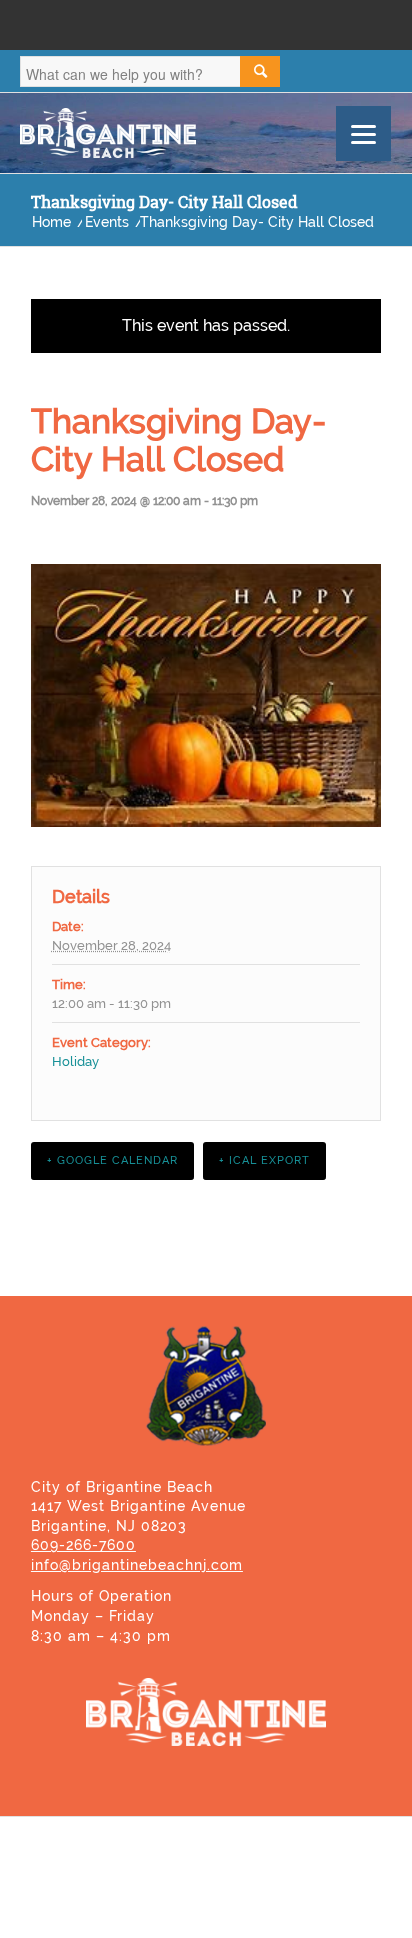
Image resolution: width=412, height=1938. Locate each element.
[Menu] (363, 133)
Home (51, 222)
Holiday (75, 1061)
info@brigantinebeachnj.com (137, 1565)
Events (107, 222)
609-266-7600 (83, 1545)
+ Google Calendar (112, 1160)
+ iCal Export (264, 1160)
